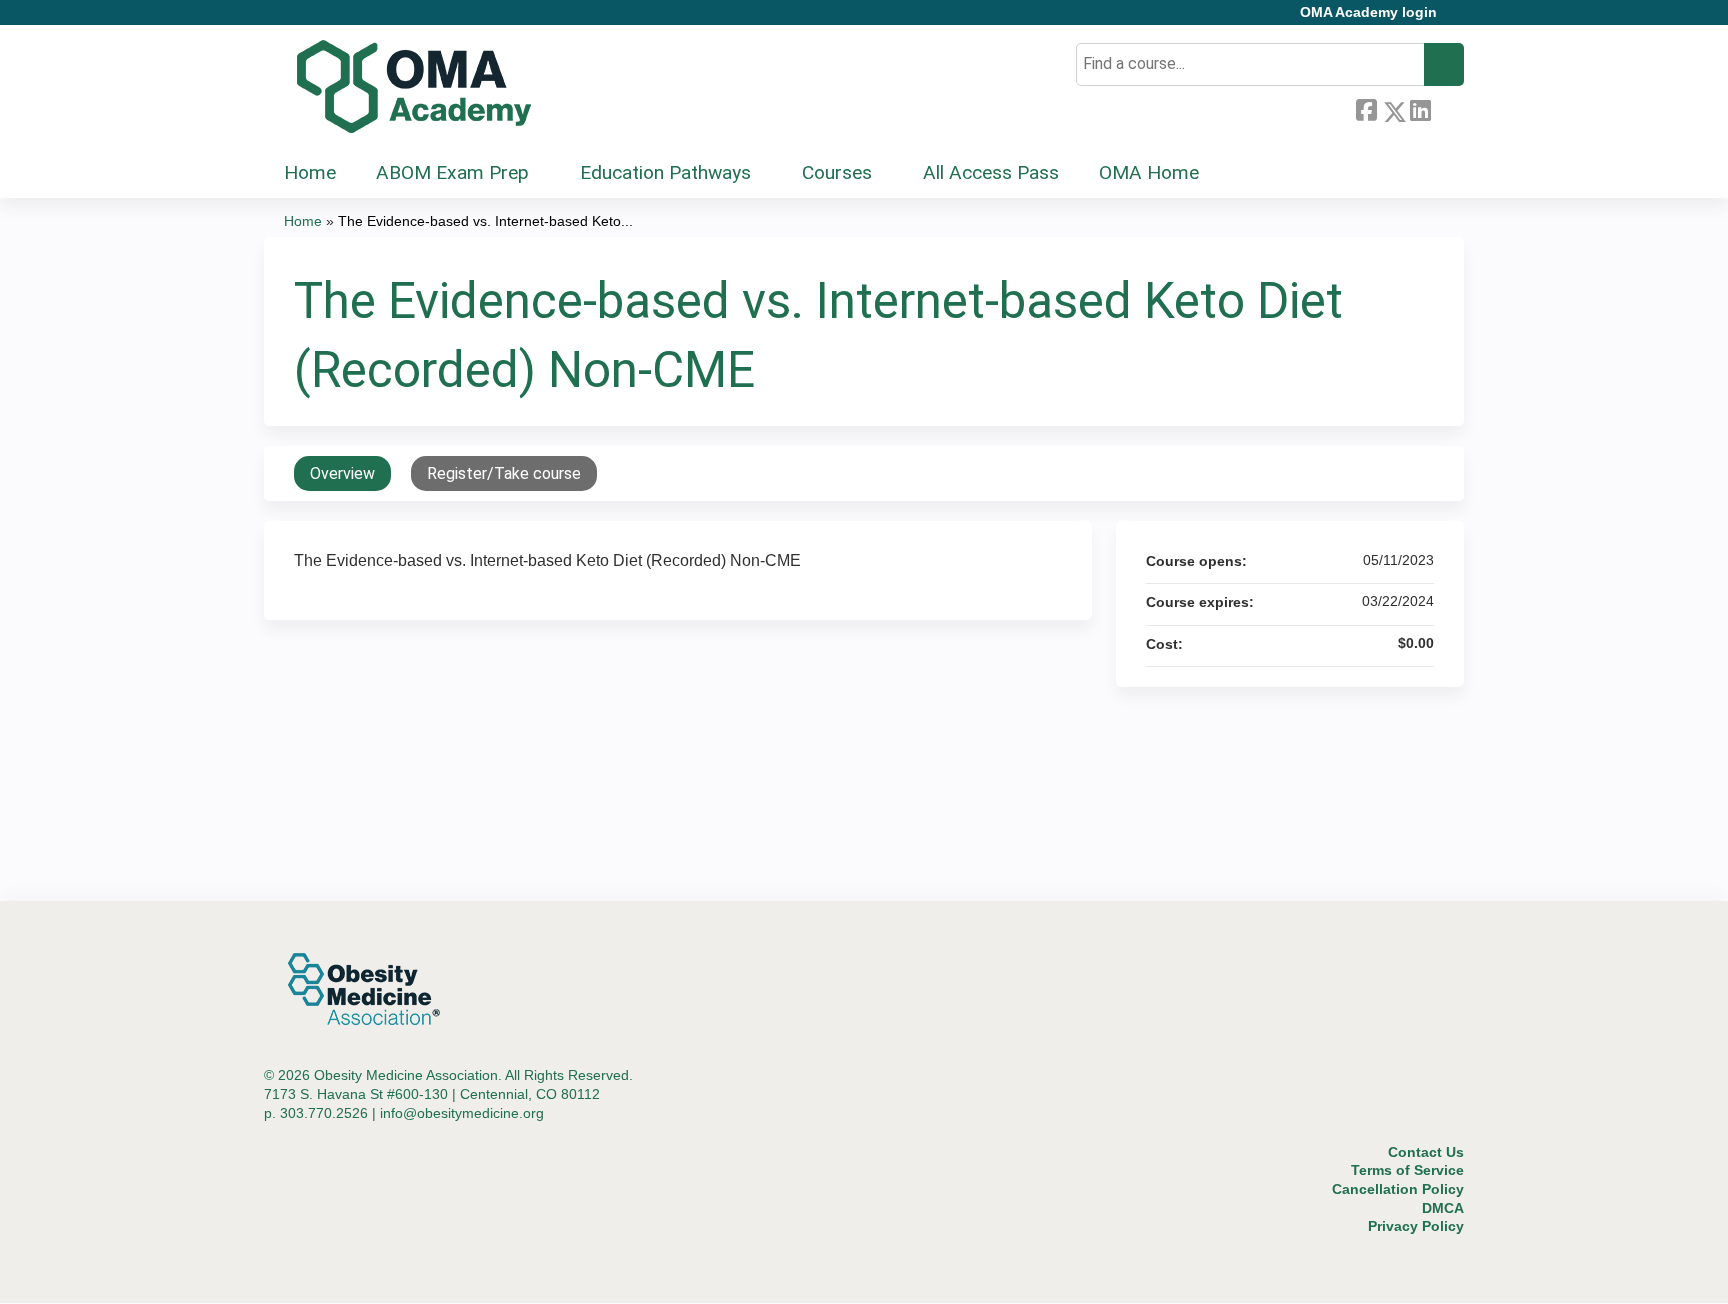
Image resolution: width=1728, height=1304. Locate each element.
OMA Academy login (1368, 12)
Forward (1447, 108)
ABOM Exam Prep (452, 172)
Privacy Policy (1416, 1226)
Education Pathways (665, 172)
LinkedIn (1420, 108)
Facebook (1366, 108)
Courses (837, 172)
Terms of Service (1407, 1170)
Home (310, 172)
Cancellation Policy (1398, 1189)
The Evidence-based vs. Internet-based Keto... (485, 221)
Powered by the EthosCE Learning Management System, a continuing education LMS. (1393, 1270)
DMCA (1443, 1208)
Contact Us (1426, 1152)
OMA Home (1149, 172)
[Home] (414, 87)
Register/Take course (504, 473)
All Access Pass (991, 172)
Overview (342, 473)
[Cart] (1458, 19)
